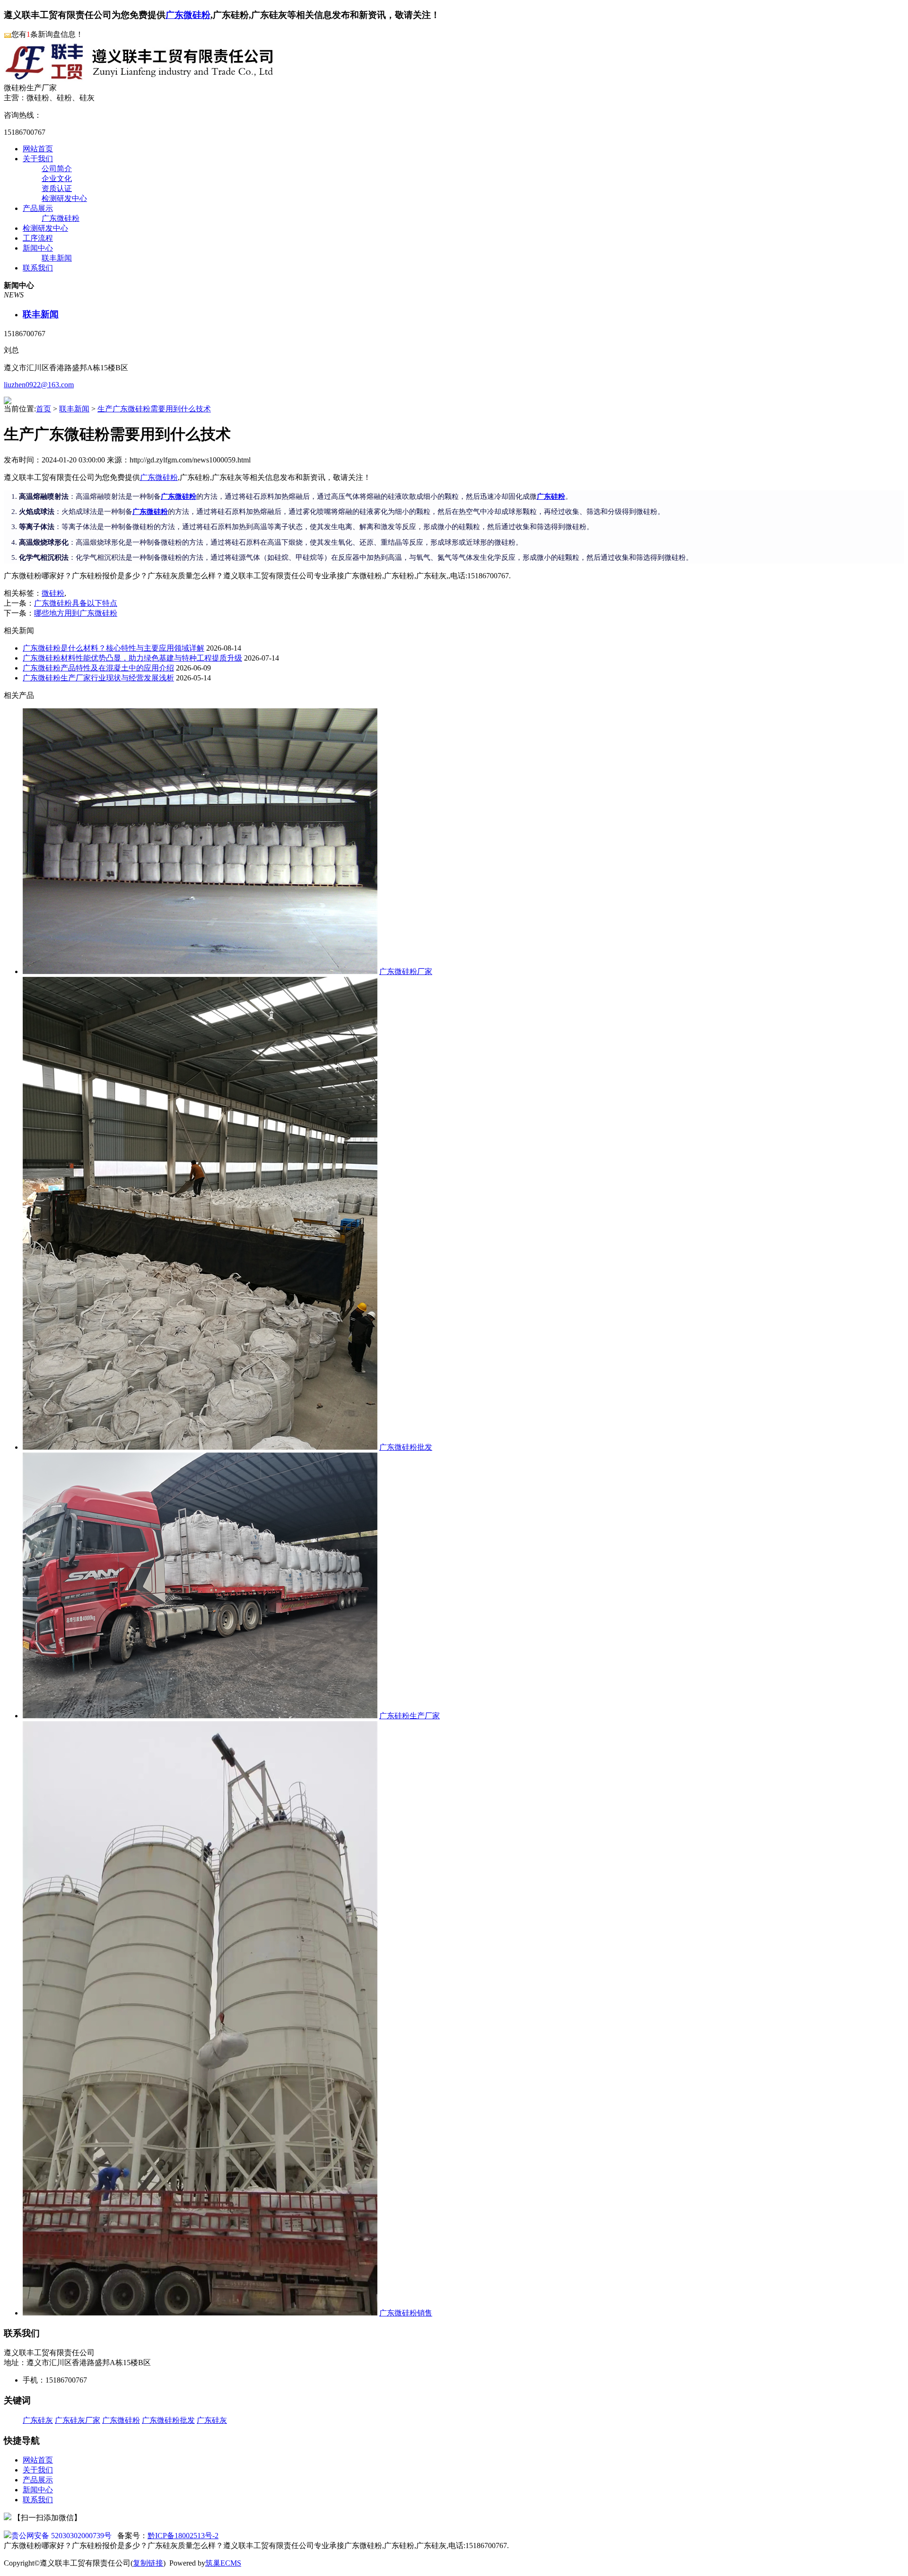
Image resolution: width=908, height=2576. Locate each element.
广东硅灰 (38, 2420)
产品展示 (38, 208)
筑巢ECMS (223, 2563)
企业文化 (57, 178)
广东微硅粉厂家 (406, 971)
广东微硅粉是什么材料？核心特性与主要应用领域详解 (113, 648)
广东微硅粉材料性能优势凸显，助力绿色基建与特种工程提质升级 (132, 658)
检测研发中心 (64, 198)
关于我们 (38, 159)
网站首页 (38, 149)
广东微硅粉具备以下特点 (76, 603)
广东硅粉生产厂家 (410, 1716)
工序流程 (38, 238)
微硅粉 (53, 593)
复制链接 (148, 2563)
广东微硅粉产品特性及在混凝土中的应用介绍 (98, 668)
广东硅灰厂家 (78, 2420)
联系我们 (38, 268)
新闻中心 (38, 248)
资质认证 (57, 188)
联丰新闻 (57, 258)
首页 (44, 409)
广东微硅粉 (188, 15)
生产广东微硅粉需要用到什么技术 (154, 409)
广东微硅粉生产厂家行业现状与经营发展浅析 (98, 678)
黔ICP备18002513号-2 (183, 2536)
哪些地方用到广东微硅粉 (76, 613)
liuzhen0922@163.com (39, 385)
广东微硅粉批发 (406, 1447)
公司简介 (57, 169)
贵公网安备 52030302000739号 (61, 2536)
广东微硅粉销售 (406, 2313)
